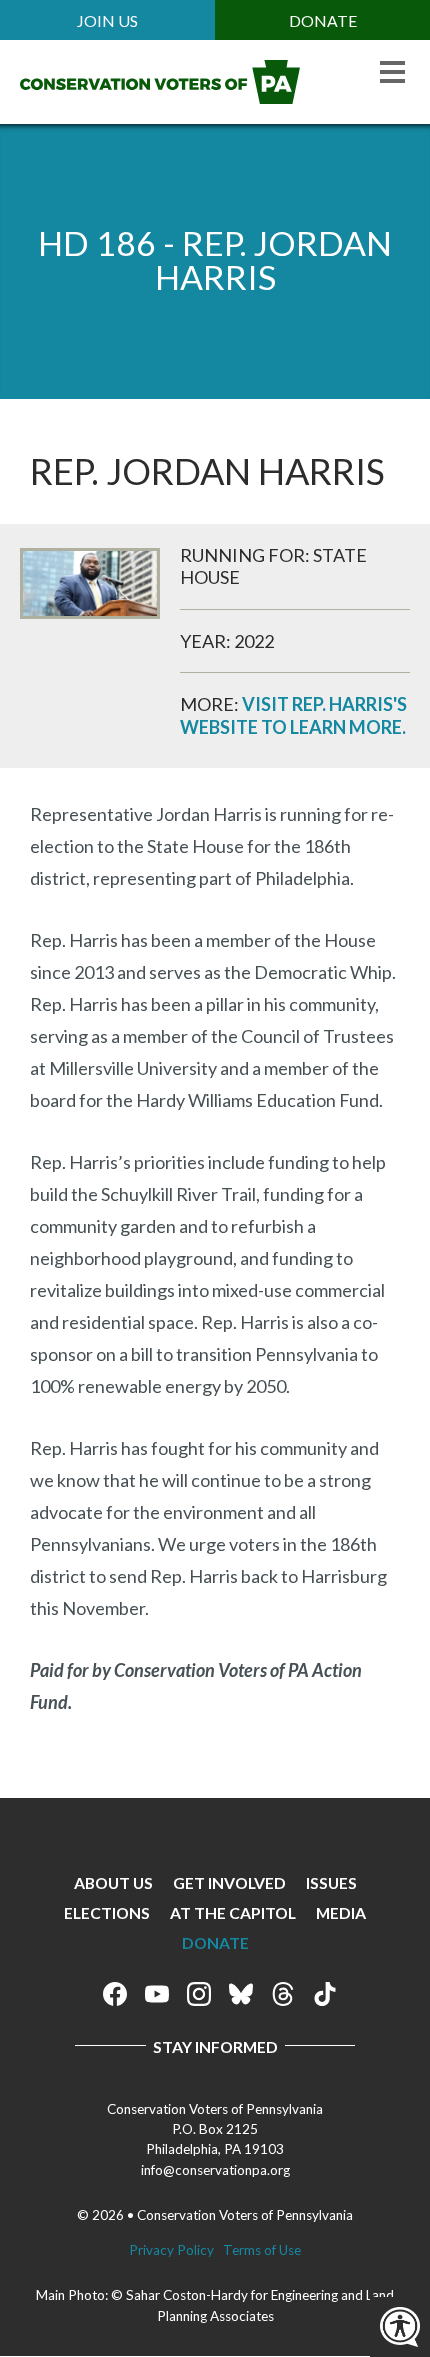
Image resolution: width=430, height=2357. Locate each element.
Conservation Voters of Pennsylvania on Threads (283, 1994)
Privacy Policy (171, 2250)
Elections (107, 1912)
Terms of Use (262, 2250)
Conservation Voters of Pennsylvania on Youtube (157, 1994)
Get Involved (229, 1882)
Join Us (107, 20)
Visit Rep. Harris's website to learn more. (293, 715)
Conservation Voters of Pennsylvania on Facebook (115, 1994)
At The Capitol (233, 1912)
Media (341, 1912)
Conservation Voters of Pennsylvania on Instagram (199, 1994)
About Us (113, 1882)
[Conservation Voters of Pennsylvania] (160, 97)
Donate (323, 20)
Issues (331, 1882)
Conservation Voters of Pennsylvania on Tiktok (325, 1994)
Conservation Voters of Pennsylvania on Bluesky (241, 1994)
